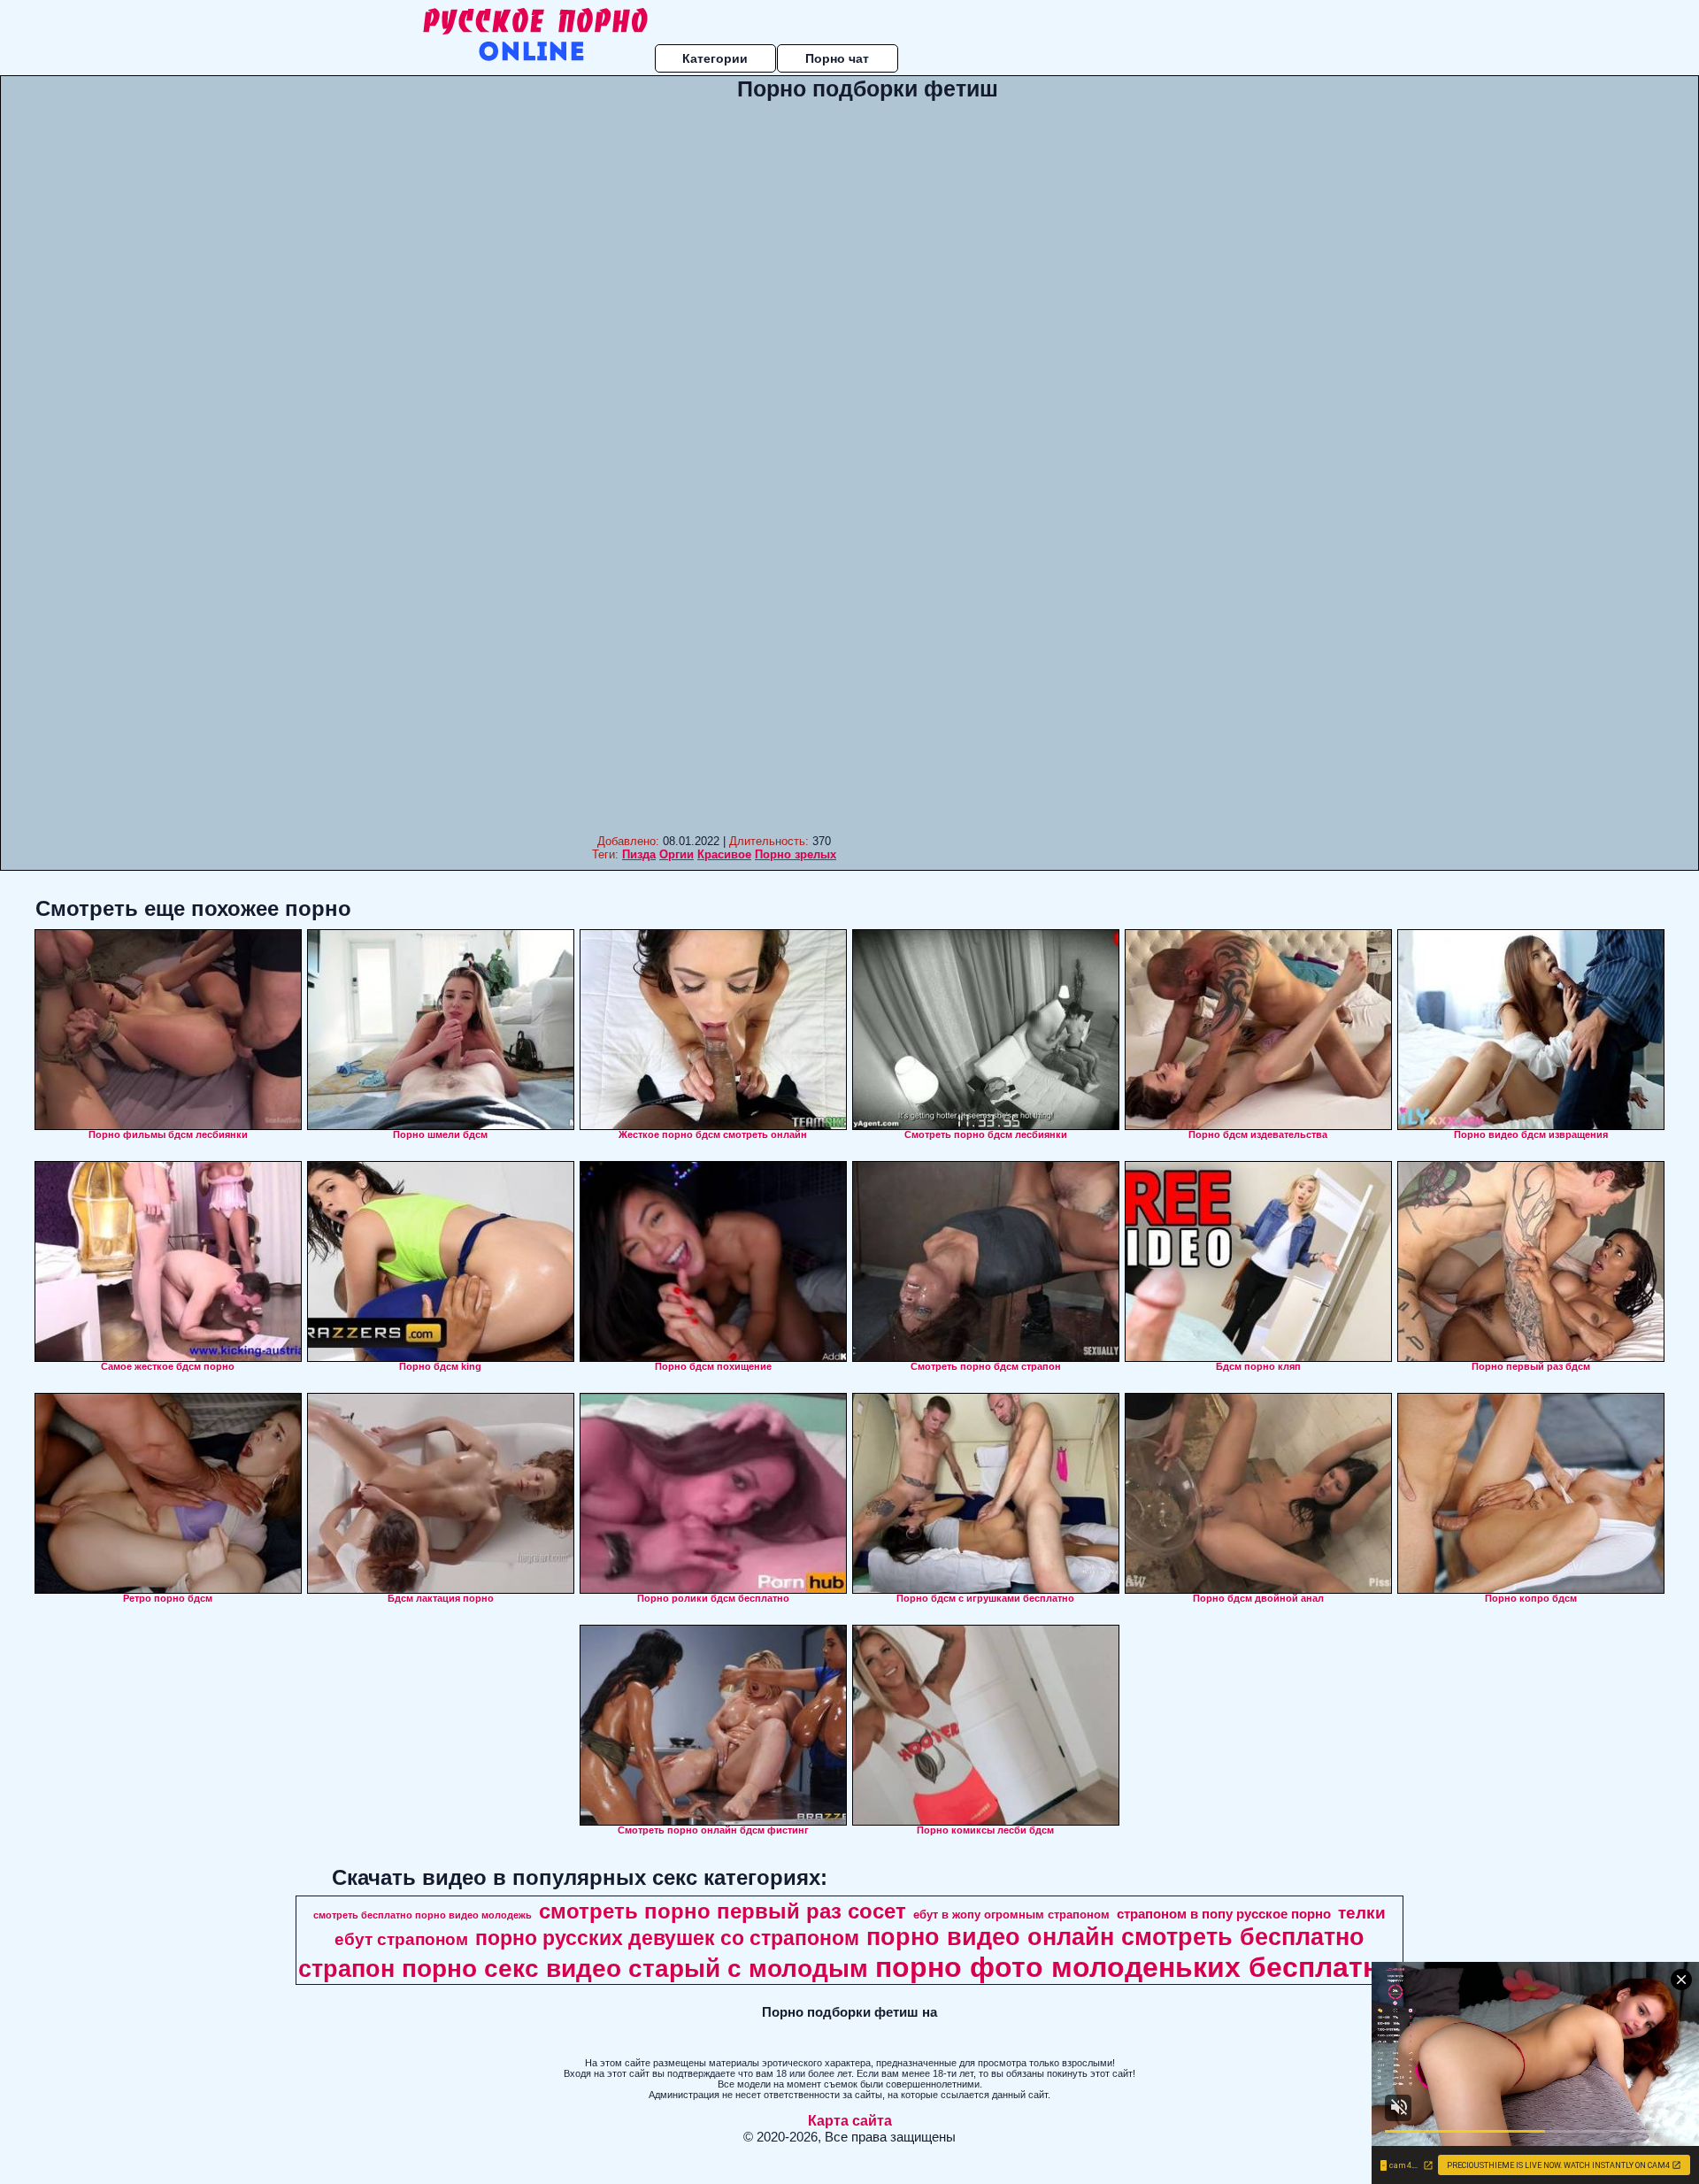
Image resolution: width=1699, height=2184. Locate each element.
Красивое (724, 854)
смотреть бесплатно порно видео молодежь (423, 1915)
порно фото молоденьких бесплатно (1136, 1967)
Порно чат (837, 58)
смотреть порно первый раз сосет (723, 1911)
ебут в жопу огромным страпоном (1011, 1915)
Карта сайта (850, 2121)
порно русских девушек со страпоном (667, 1938)
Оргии (677, 854)
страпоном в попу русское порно (1224, 1914)
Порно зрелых (796, 854)
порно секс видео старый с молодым (635, 1969)
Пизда (639, 854)
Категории (715, 58)
